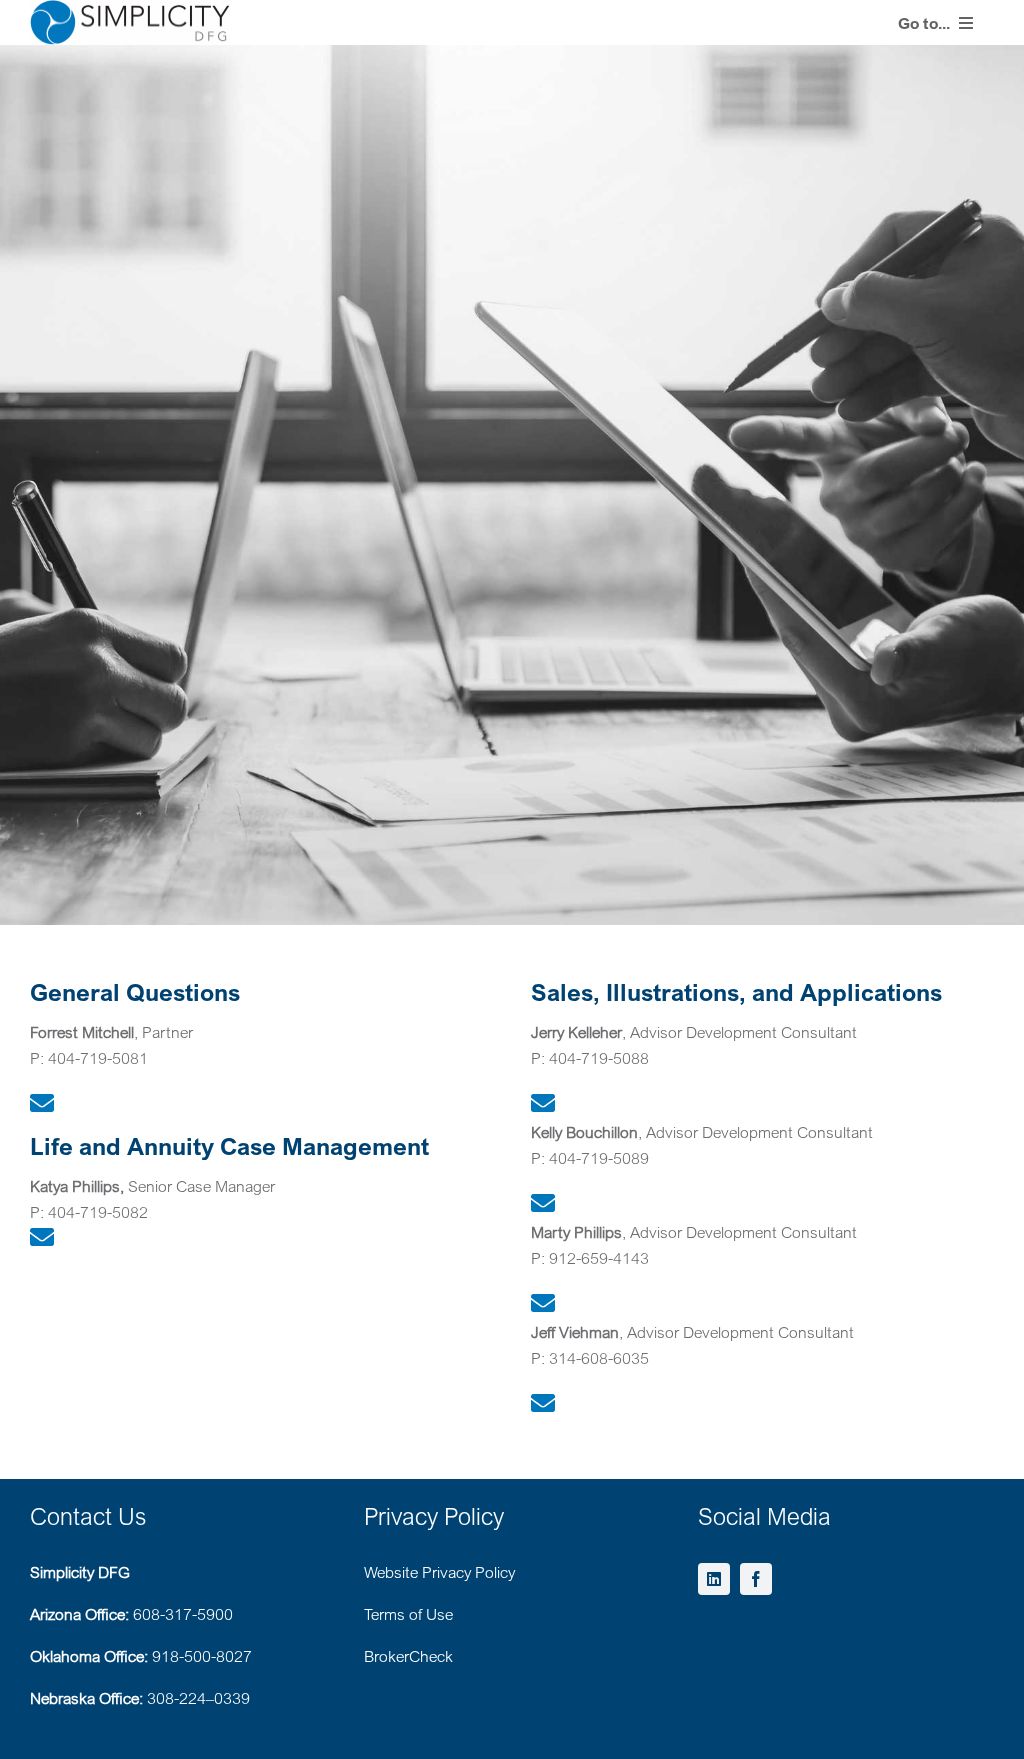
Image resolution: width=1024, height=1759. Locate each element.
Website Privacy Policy (439, 1572)
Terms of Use (408, 1614)
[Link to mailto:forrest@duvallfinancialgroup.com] (42, 1103)
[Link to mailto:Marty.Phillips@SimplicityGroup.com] (543, 1303)
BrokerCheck (408, 1656)
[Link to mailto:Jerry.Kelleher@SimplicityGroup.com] (543, 1103)
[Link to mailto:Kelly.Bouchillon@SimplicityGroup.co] (543, 1203)
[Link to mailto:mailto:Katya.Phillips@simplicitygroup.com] (42, 1237)
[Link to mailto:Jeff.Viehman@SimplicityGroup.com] (543, 1403)
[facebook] (756, 1579)
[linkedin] (714, 1579)
